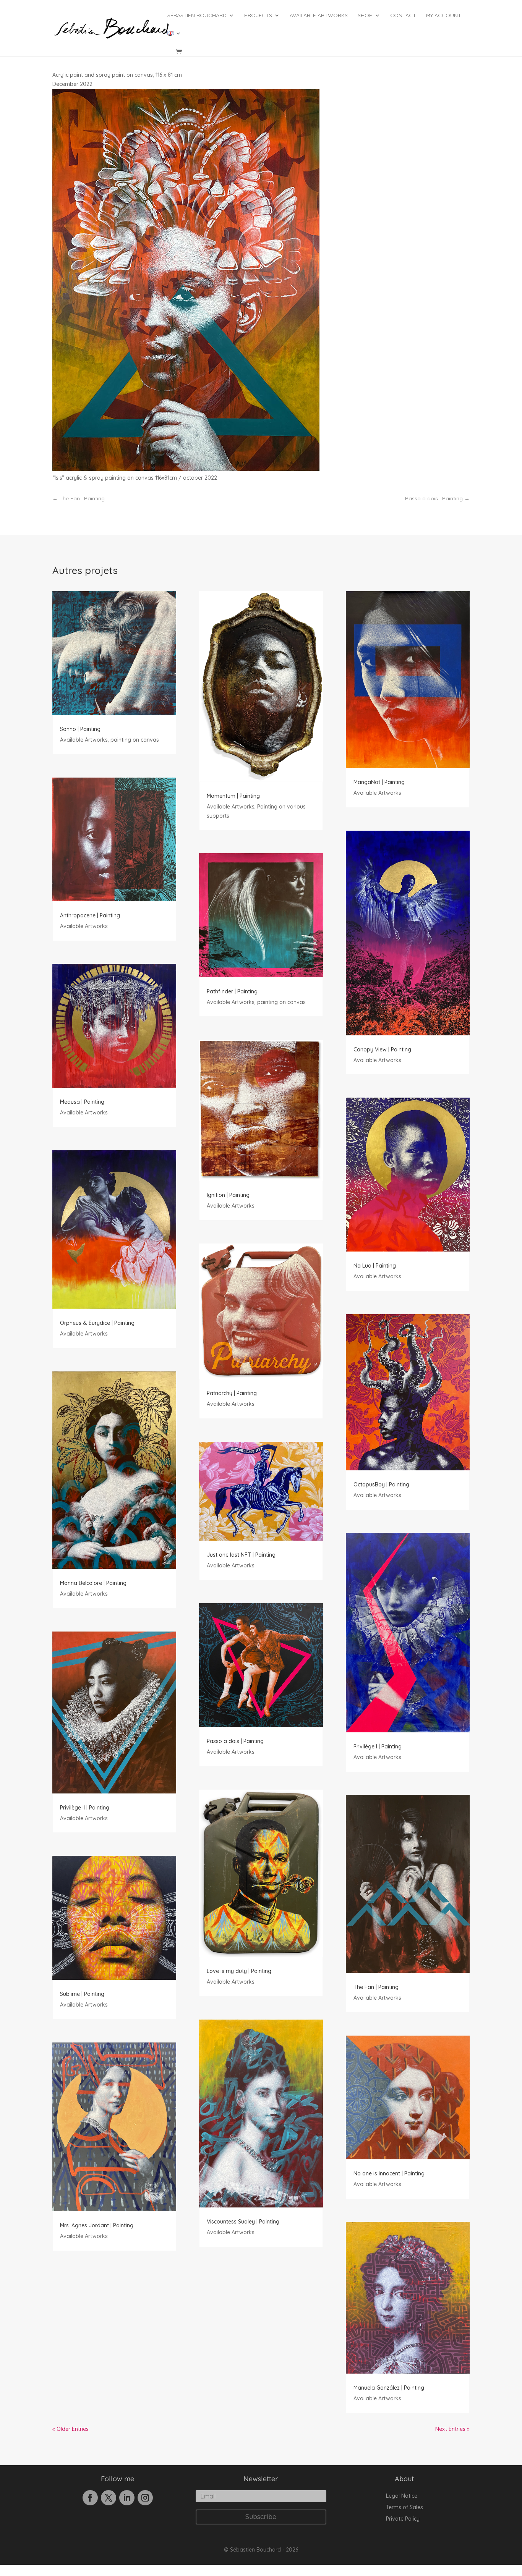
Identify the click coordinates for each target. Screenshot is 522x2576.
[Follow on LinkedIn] (127, 2498)
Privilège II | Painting (85, 1808)
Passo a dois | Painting (235, 1741)
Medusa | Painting (82, 1102)
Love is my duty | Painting (239, 1971)
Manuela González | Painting (389, 2388)
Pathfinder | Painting (232, 991)
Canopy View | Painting (382, 1049)
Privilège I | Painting (378, 1746)
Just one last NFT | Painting (241, 1555)
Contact (403, 16)
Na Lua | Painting (375, 1266)
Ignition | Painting (228, 1195)
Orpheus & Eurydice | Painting (97, 1323)
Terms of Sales (404, 2508)
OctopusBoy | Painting (381, 1484)
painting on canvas (135, 740)
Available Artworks (319, 16)
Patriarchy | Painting (232, 1393)
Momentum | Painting (233, 796)
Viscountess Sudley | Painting (243, 2222)
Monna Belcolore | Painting (93, 1583)
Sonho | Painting (80, 729)
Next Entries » (452, 2429)
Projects (258, 16)
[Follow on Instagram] (145, 2498)
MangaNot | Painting (379, 782)
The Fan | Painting (376, 1987)
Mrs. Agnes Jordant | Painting (97, 2225)
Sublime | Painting (82, 1994)
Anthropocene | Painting (90, 915)
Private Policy (403, 2519)
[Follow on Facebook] (90, 2498)
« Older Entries (71, 2429)
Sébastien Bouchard (197, 16)
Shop (365, 16)
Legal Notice (402, 2496)
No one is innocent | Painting (389, 2173)
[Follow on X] (109, 2498)
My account (444, 16)
